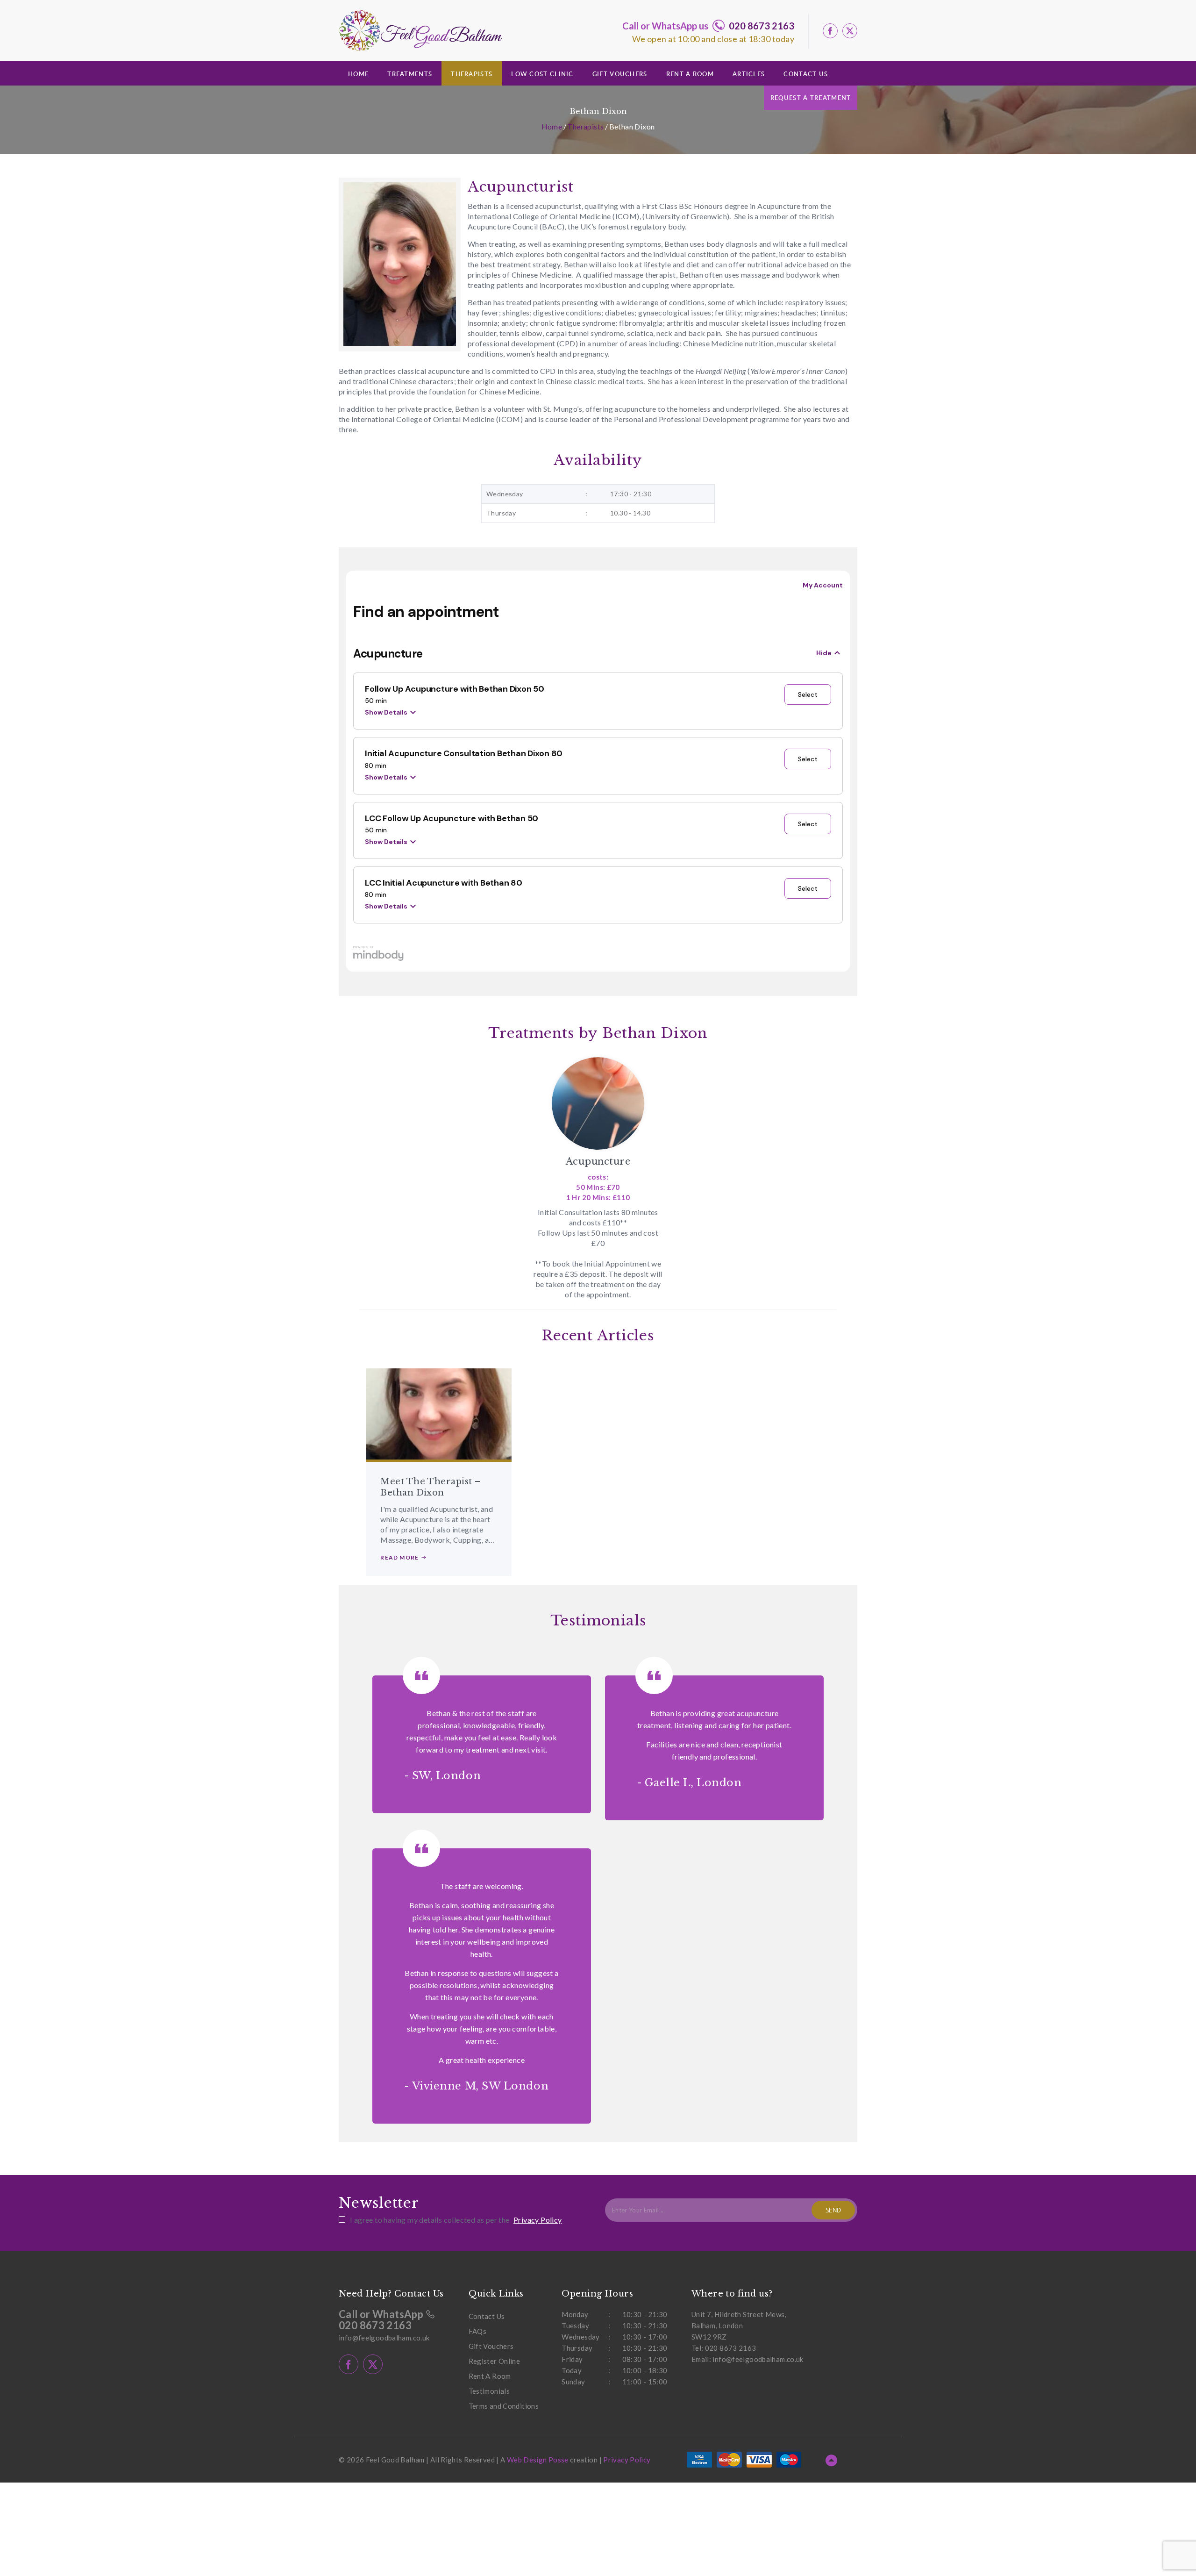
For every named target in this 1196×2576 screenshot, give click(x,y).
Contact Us (806, 74)
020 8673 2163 (762, 26)
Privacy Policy (538, 2220)
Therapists (472, 74)
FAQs (478, 2331)
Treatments (410, 74)
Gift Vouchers (620, 74)
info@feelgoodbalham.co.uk (384, 2338)
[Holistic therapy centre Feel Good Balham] (420, 31)
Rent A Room (690, 74)
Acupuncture (598, 1161)
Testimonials (489, 2391)
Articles (749, 74)
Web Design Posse (538, 2460)
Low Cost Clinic (542, 74)
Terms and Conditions (504, 2406)
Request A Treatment (811, 98)
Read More (400, 1557)
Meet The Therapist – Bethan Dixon (430, 1487)
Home (358, 74)
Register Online (495, 2361)
